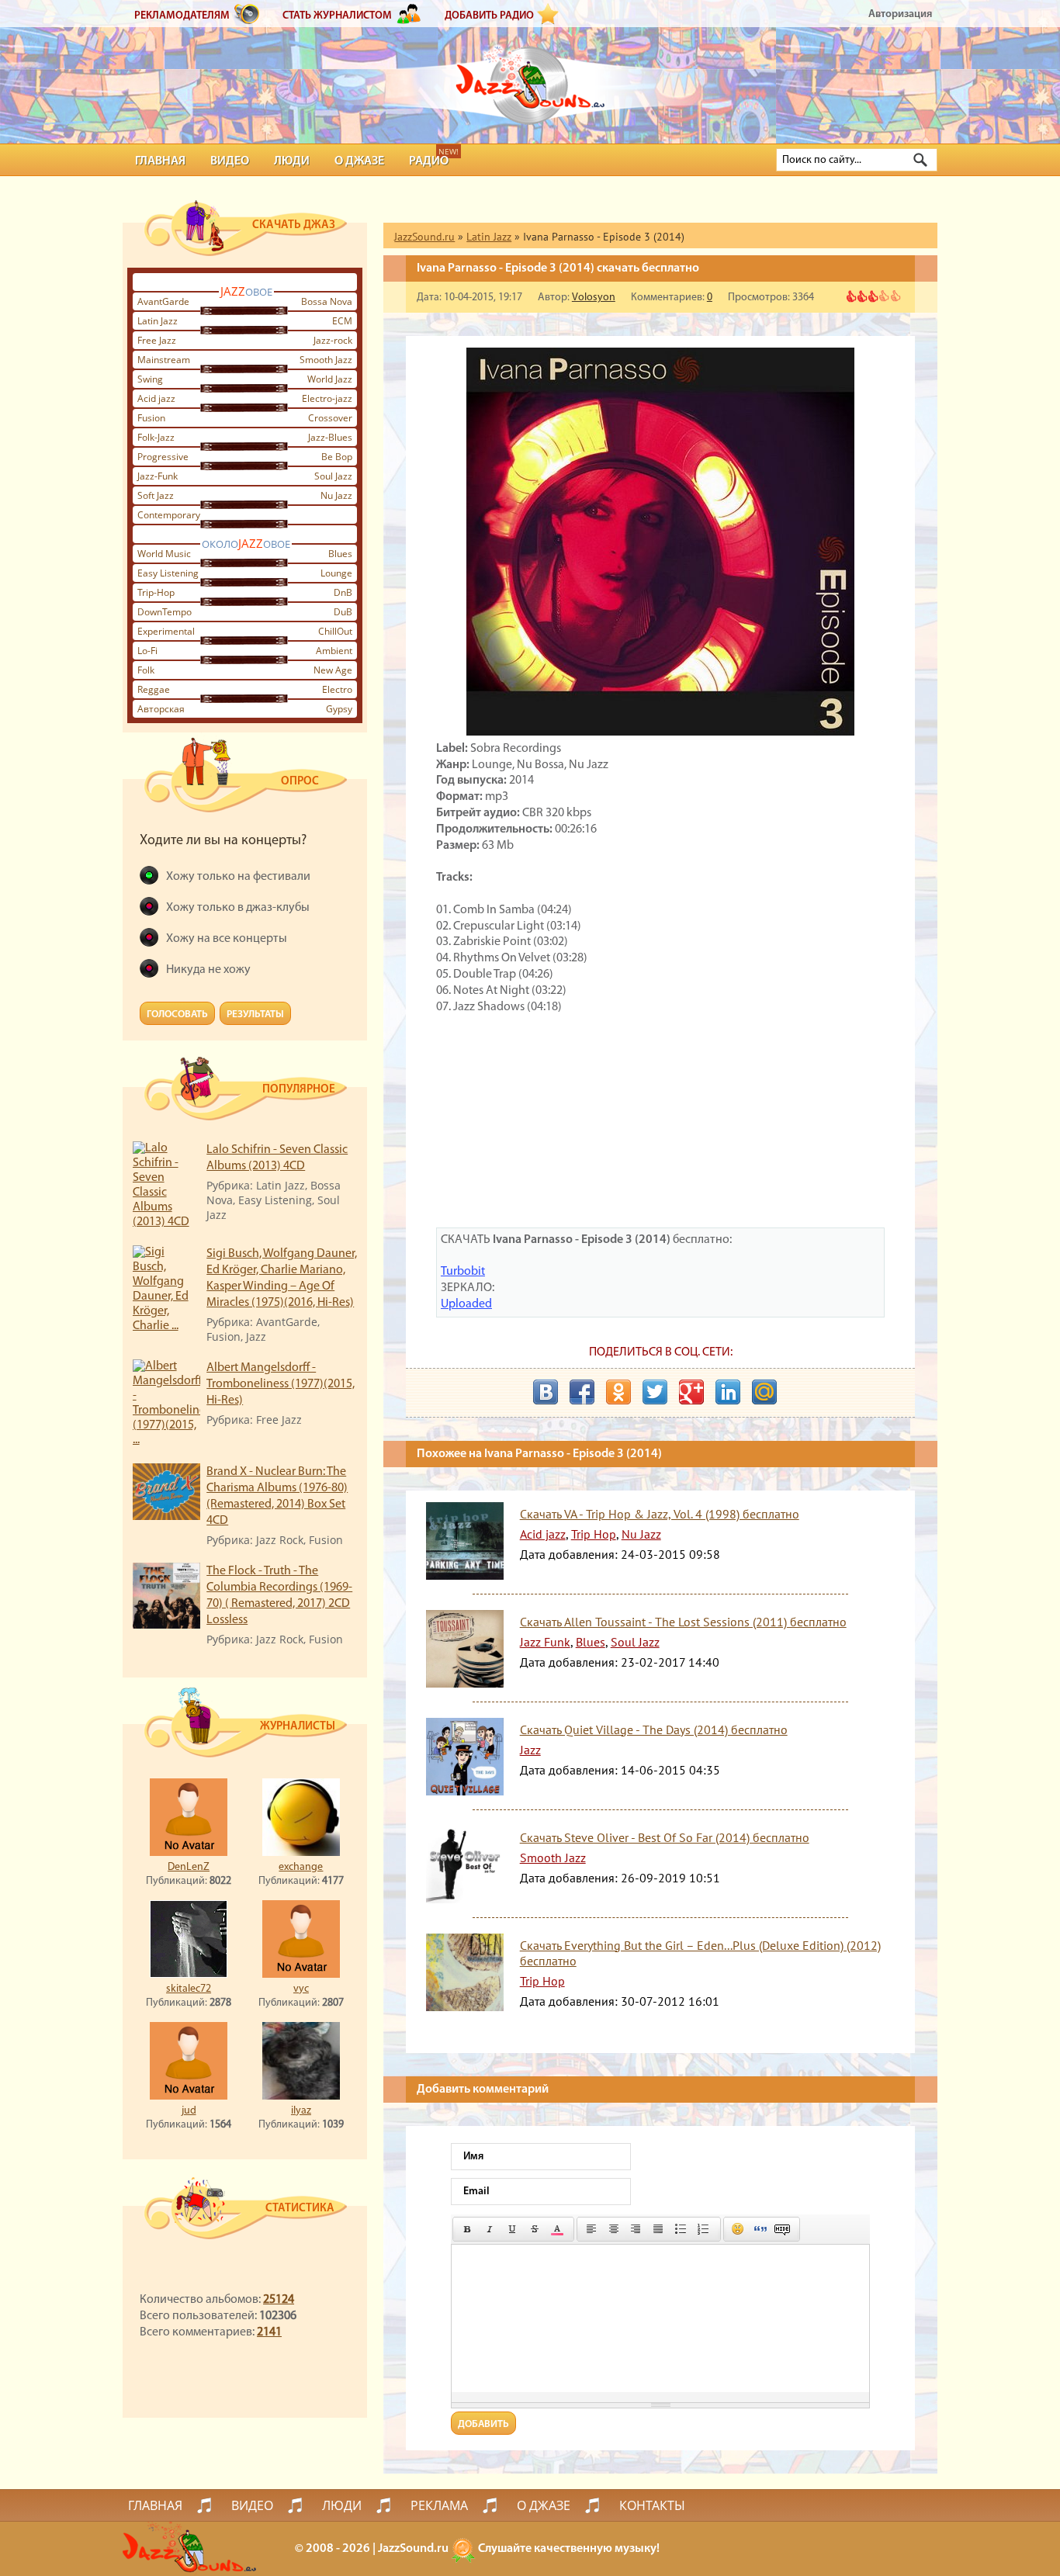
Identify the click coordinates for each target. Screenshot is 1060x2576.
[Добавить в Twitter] (655, 1392)
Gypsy (339, 709)
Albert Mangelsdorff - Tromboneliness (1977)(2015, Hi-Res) (281, 1384)
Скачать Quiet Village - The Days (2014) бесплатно (654, 1729)
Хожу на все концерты (227, 939)
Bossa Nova (327, 301)
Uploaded (466, 1304)
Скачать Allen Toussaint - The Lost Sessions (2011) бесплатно (683, 1622)
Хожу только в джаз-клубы (238, 908)
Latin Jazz (158, 321)
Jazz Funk (545, 1642)
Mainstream (164, 360)
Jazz (530, 1750)
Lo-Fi (147, 651)
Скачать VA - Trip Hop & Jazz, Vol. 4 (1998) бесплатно (660, 1514)
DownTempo (165, 612)
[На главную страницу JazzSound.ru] (530, 78)
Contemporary (169, 515)
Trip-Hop (156, 592)
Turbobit (463, 1272)
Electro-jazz (327, 398)
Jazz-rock (333, 340)
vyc (301, 1989)
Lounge (336, 573)
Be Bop (337, 457)
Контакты (652, 2505)
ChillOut (335, 631)
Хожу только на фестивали (238, 877)
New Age (333, 670)
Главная (160, 161)
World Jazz (330, 379)
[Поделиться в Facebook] (582, 1392)
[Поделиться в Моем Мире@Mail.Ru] (764, 1392)
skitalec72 (189, 1989)
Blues (340, 554)
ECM (342, 321)
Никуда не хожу (208, 970)
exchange (301, 1867)
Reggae (154, 689)
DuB (343, 612)
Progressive (163, 457)
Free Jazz (157, 340)
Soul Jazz (333, 476)
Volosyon (594, 298)
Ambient (334, 651)
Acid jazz (156, 398)
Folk (146, 670)
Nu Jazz (336, 495)
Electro (337, 689)
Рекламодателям (182, 16)
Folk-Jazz (156, 437)
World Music (164, 554)
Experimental (166, 631)
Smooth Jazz (326, 360)
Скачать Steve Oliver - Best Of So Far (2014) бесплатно (665, 1837)
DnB (343, 592)
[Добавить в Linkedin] (728, 1392)
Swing (150, 379)
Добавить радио (489, 16)
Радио (429, 161)
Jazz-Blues (330, 437)
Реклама (439, 2505)
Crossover (330, 418)
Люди (292, 161)
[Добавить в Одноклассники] (618, 1392)
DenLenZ (189, 1867)
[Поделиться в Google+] (691, 1392)
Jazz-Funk (158, 476)
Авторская (161, 709)
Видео (230, 161)
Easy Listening (168, 573)
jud (189, 2111)
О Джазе (359, 161)
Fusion (151, 418)
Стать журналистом (337, 16)
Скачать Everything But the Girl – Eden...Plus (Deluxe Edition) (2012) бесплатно (700, 1953)
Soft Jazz (156, 495)
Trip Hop (594, 1534)
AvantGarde (163, 301)
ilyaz (301, 2111)
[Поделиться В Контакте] (546, 1392)
